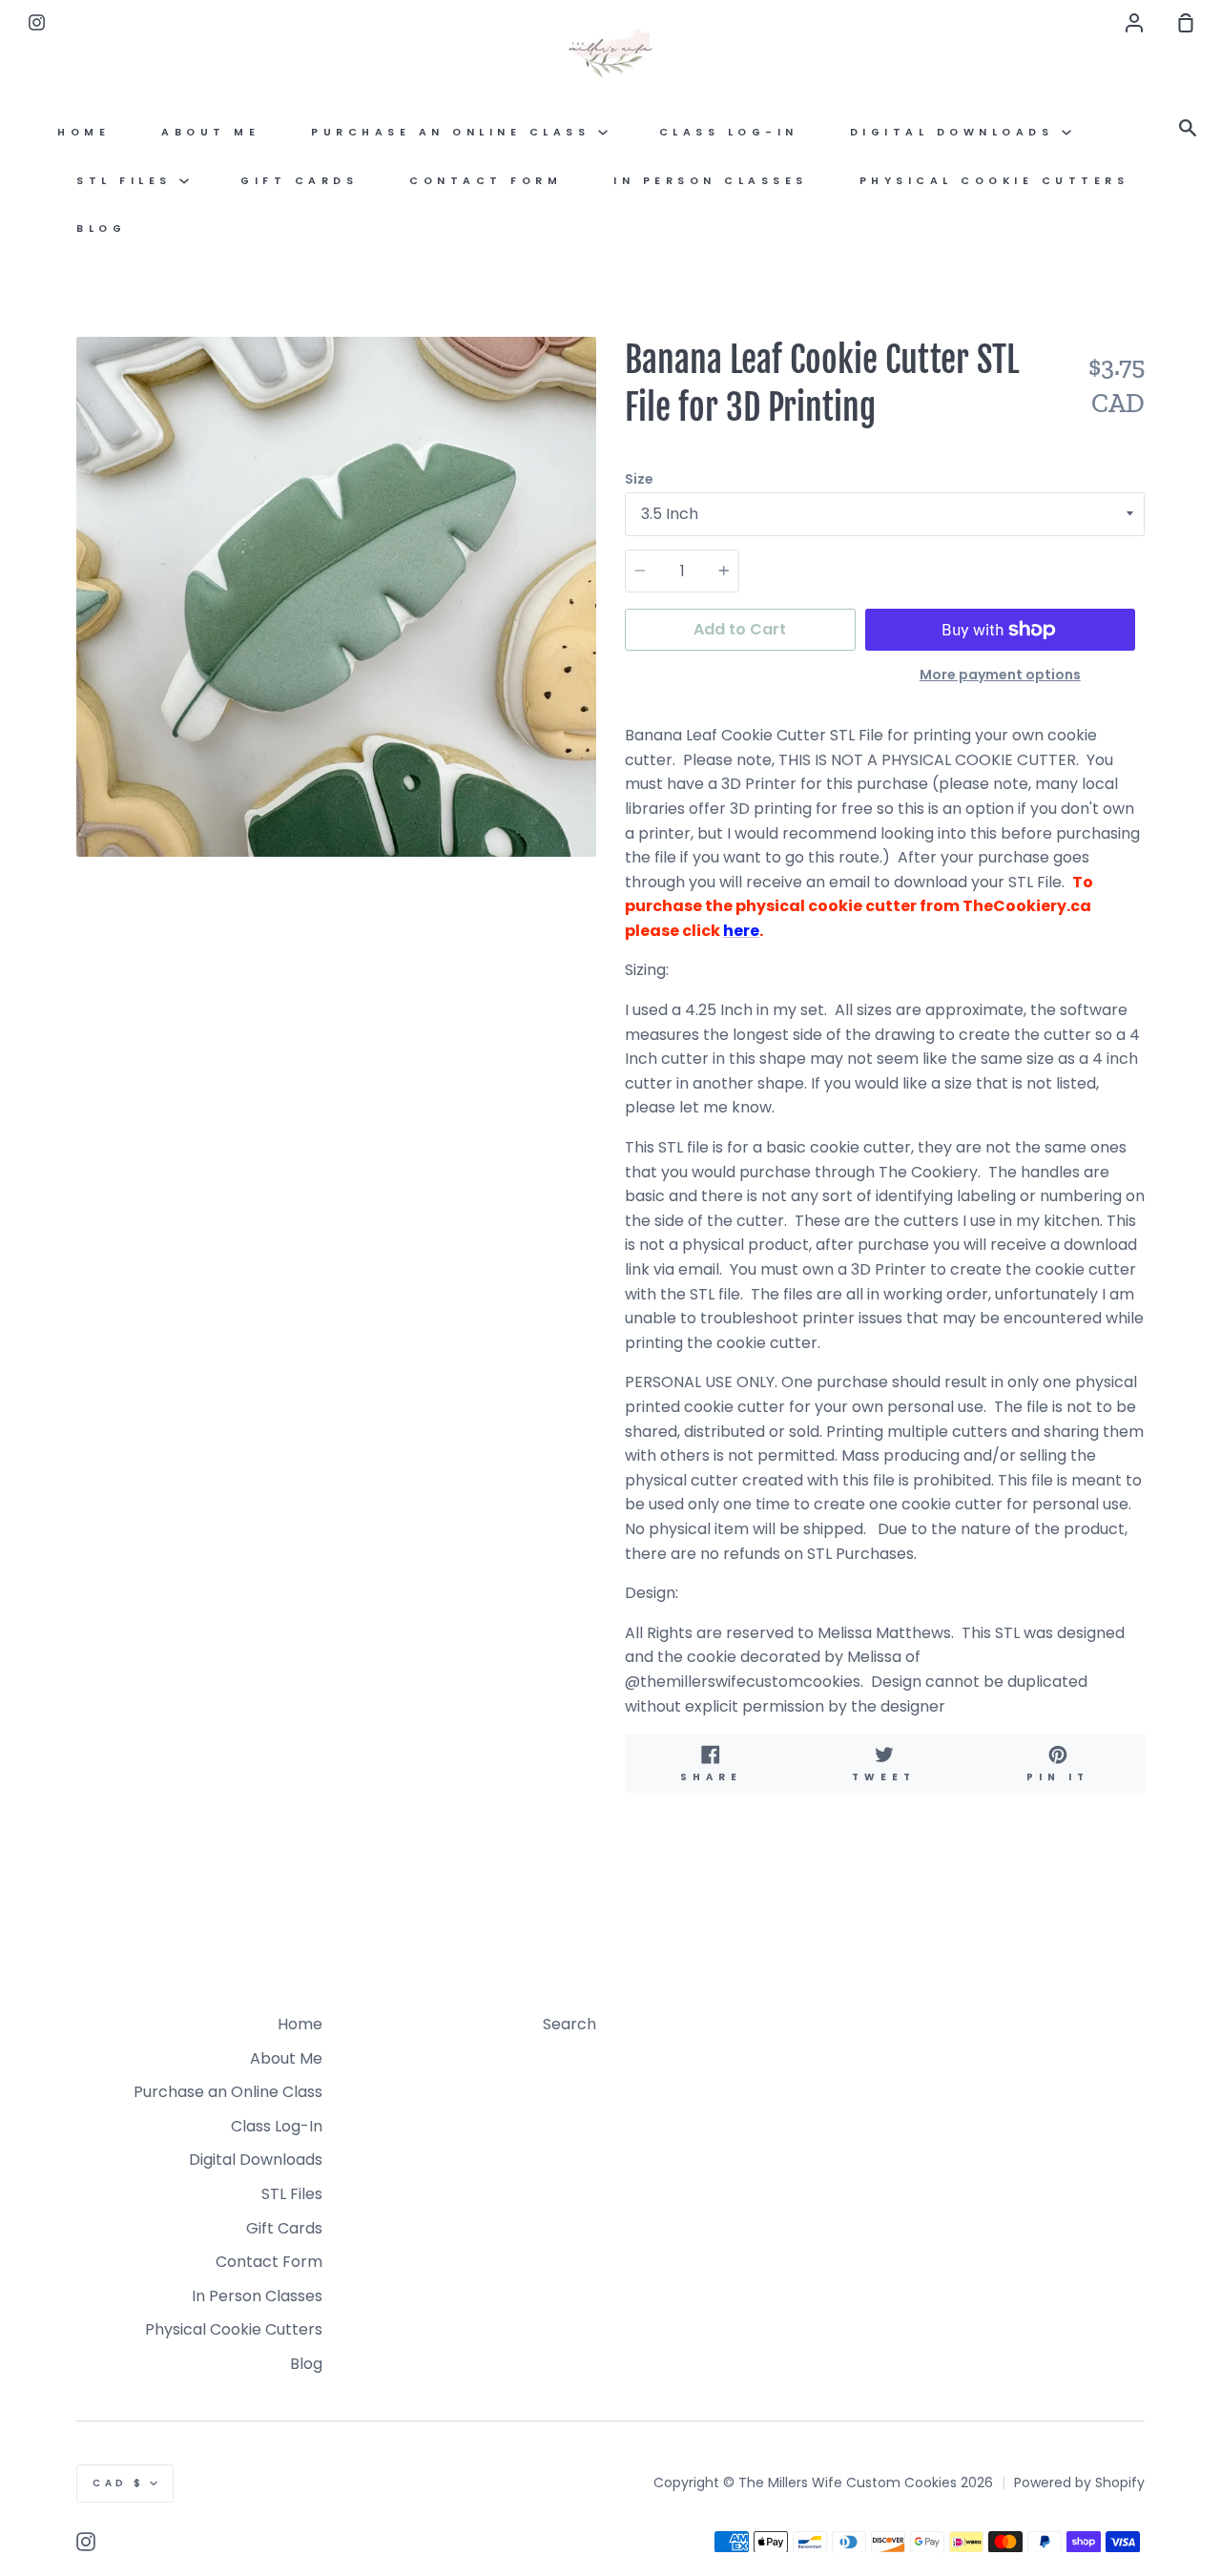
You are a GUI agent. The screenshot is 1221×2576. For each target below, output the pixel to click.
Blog (101, 229)
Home (83, 132)
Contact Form (486, 181)
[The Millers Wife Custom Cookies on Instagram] (86, 2542)
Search (569, 2024)
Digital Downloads (956, 132)
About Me (210, 132)
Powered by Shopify (1079, 2483)
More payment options (1000, 675)
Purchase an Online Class (455, 132)
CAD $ (119, 2483)
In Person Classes (711, 181)
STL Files (128, 181)
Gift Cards (299, 181)
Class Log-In (729, 132)
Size (639, 479)
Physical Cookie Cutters (994, 181)
